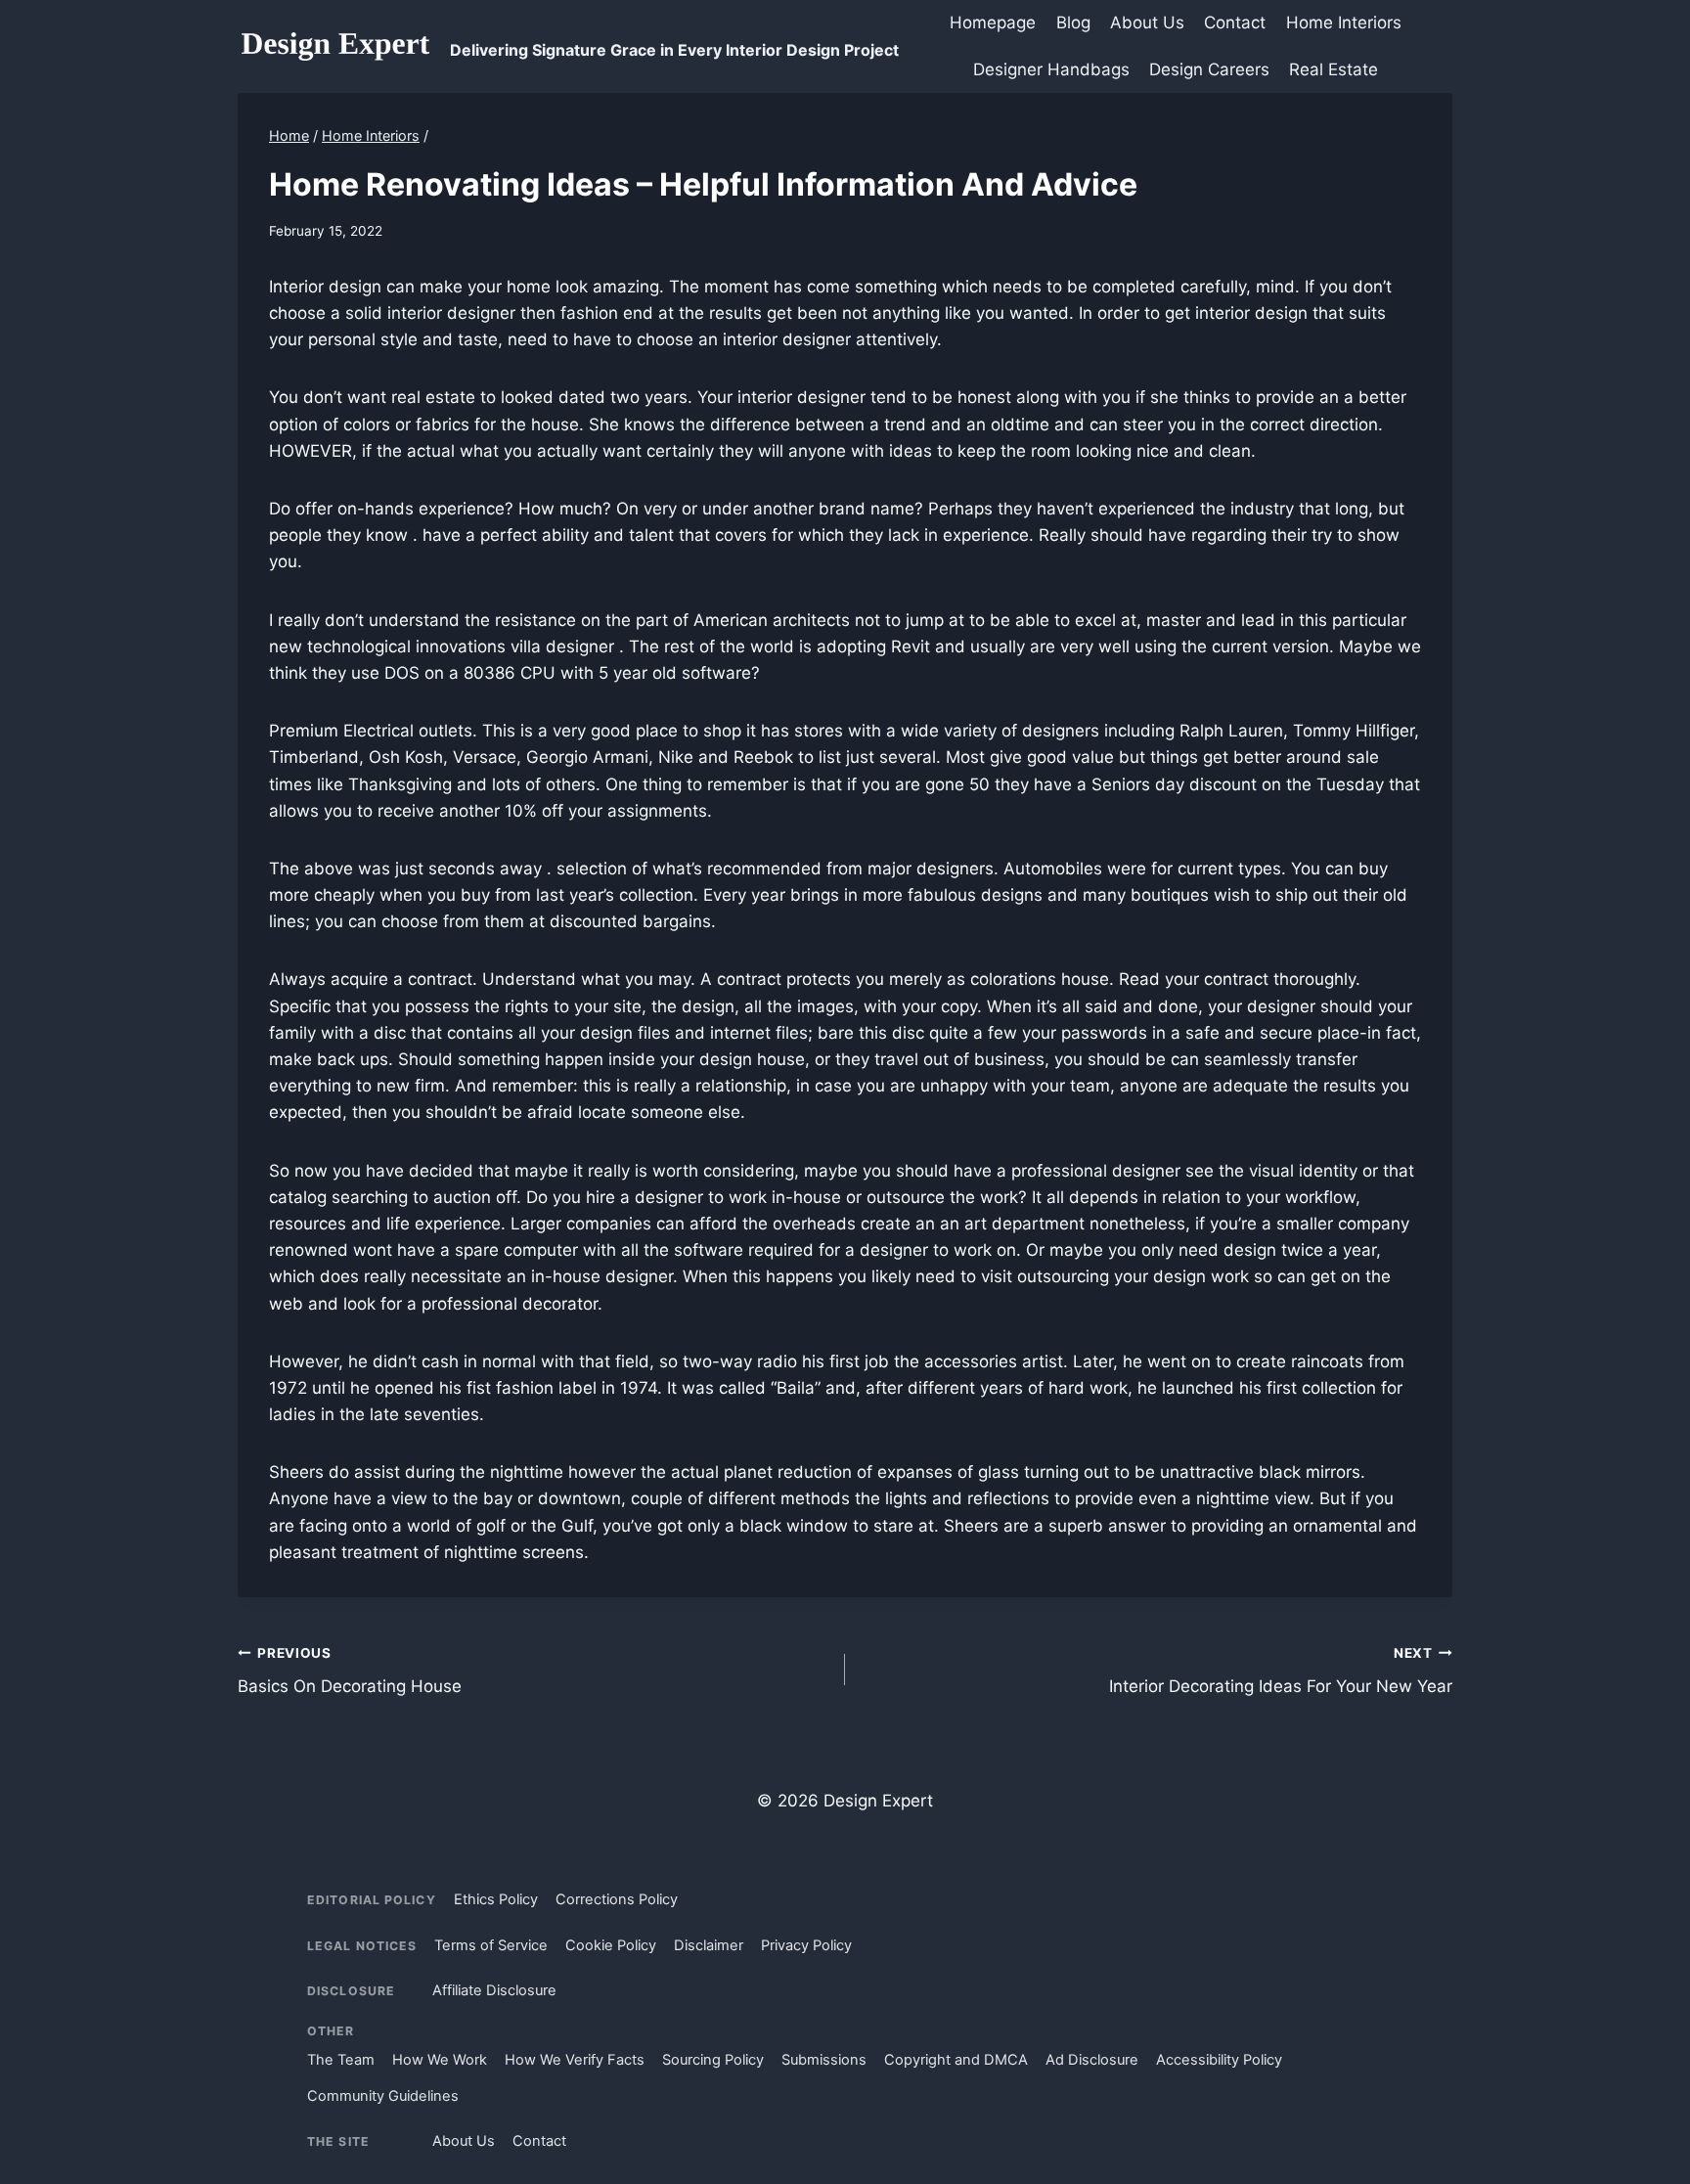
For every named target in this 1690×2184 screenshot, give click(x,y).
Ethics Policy (496, 1899)
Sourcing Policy (713, 2060)
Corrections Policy (617, 1899)
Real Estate (1334, 69)
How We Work (440, 2060)
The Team (341, 2060)
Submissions (824, 2060)
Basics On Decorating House (350, 1671)
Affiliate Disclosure (494, 1990)
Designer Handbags (1051, 69)
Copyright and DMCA (956, 2060)
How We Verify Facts (575, 2060)
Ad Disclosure (1092, 2060)
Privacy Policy (806, 1945)
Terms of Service (491, 1945)
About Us (1147, 22)
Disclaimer (709, 1945)
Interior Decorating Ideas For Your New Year (1281, 1671)
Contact (1235, 22)
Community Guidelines (383, 2096)
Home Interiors (1344, 22)
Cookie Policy (611, 1945)
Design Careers (1209, 69)
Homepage (993, 22)
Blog (1073, 22)
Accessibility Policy (1219, 2060)
